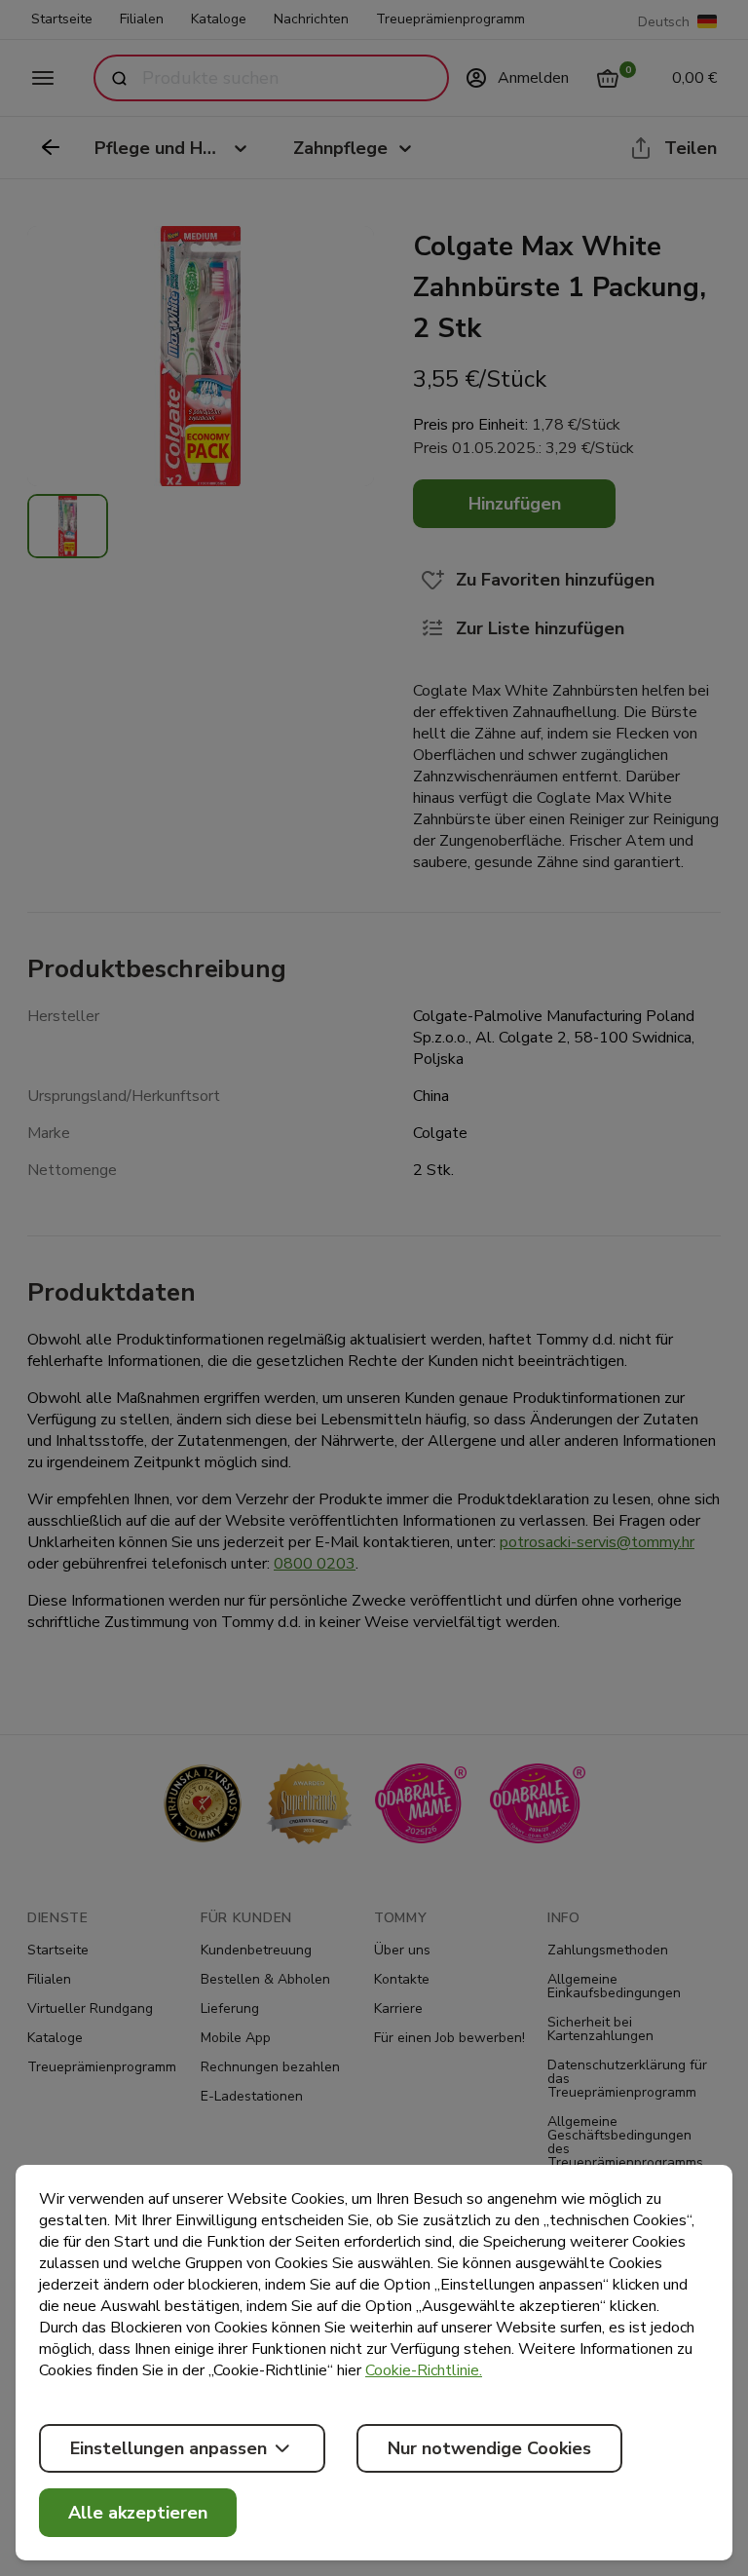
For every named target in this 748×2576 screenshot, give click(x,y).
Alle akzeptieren (138, 2513)
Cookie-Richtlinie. (424, 2370)
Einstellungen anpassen (168, 2448)
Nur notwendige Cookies (489, 2448)
